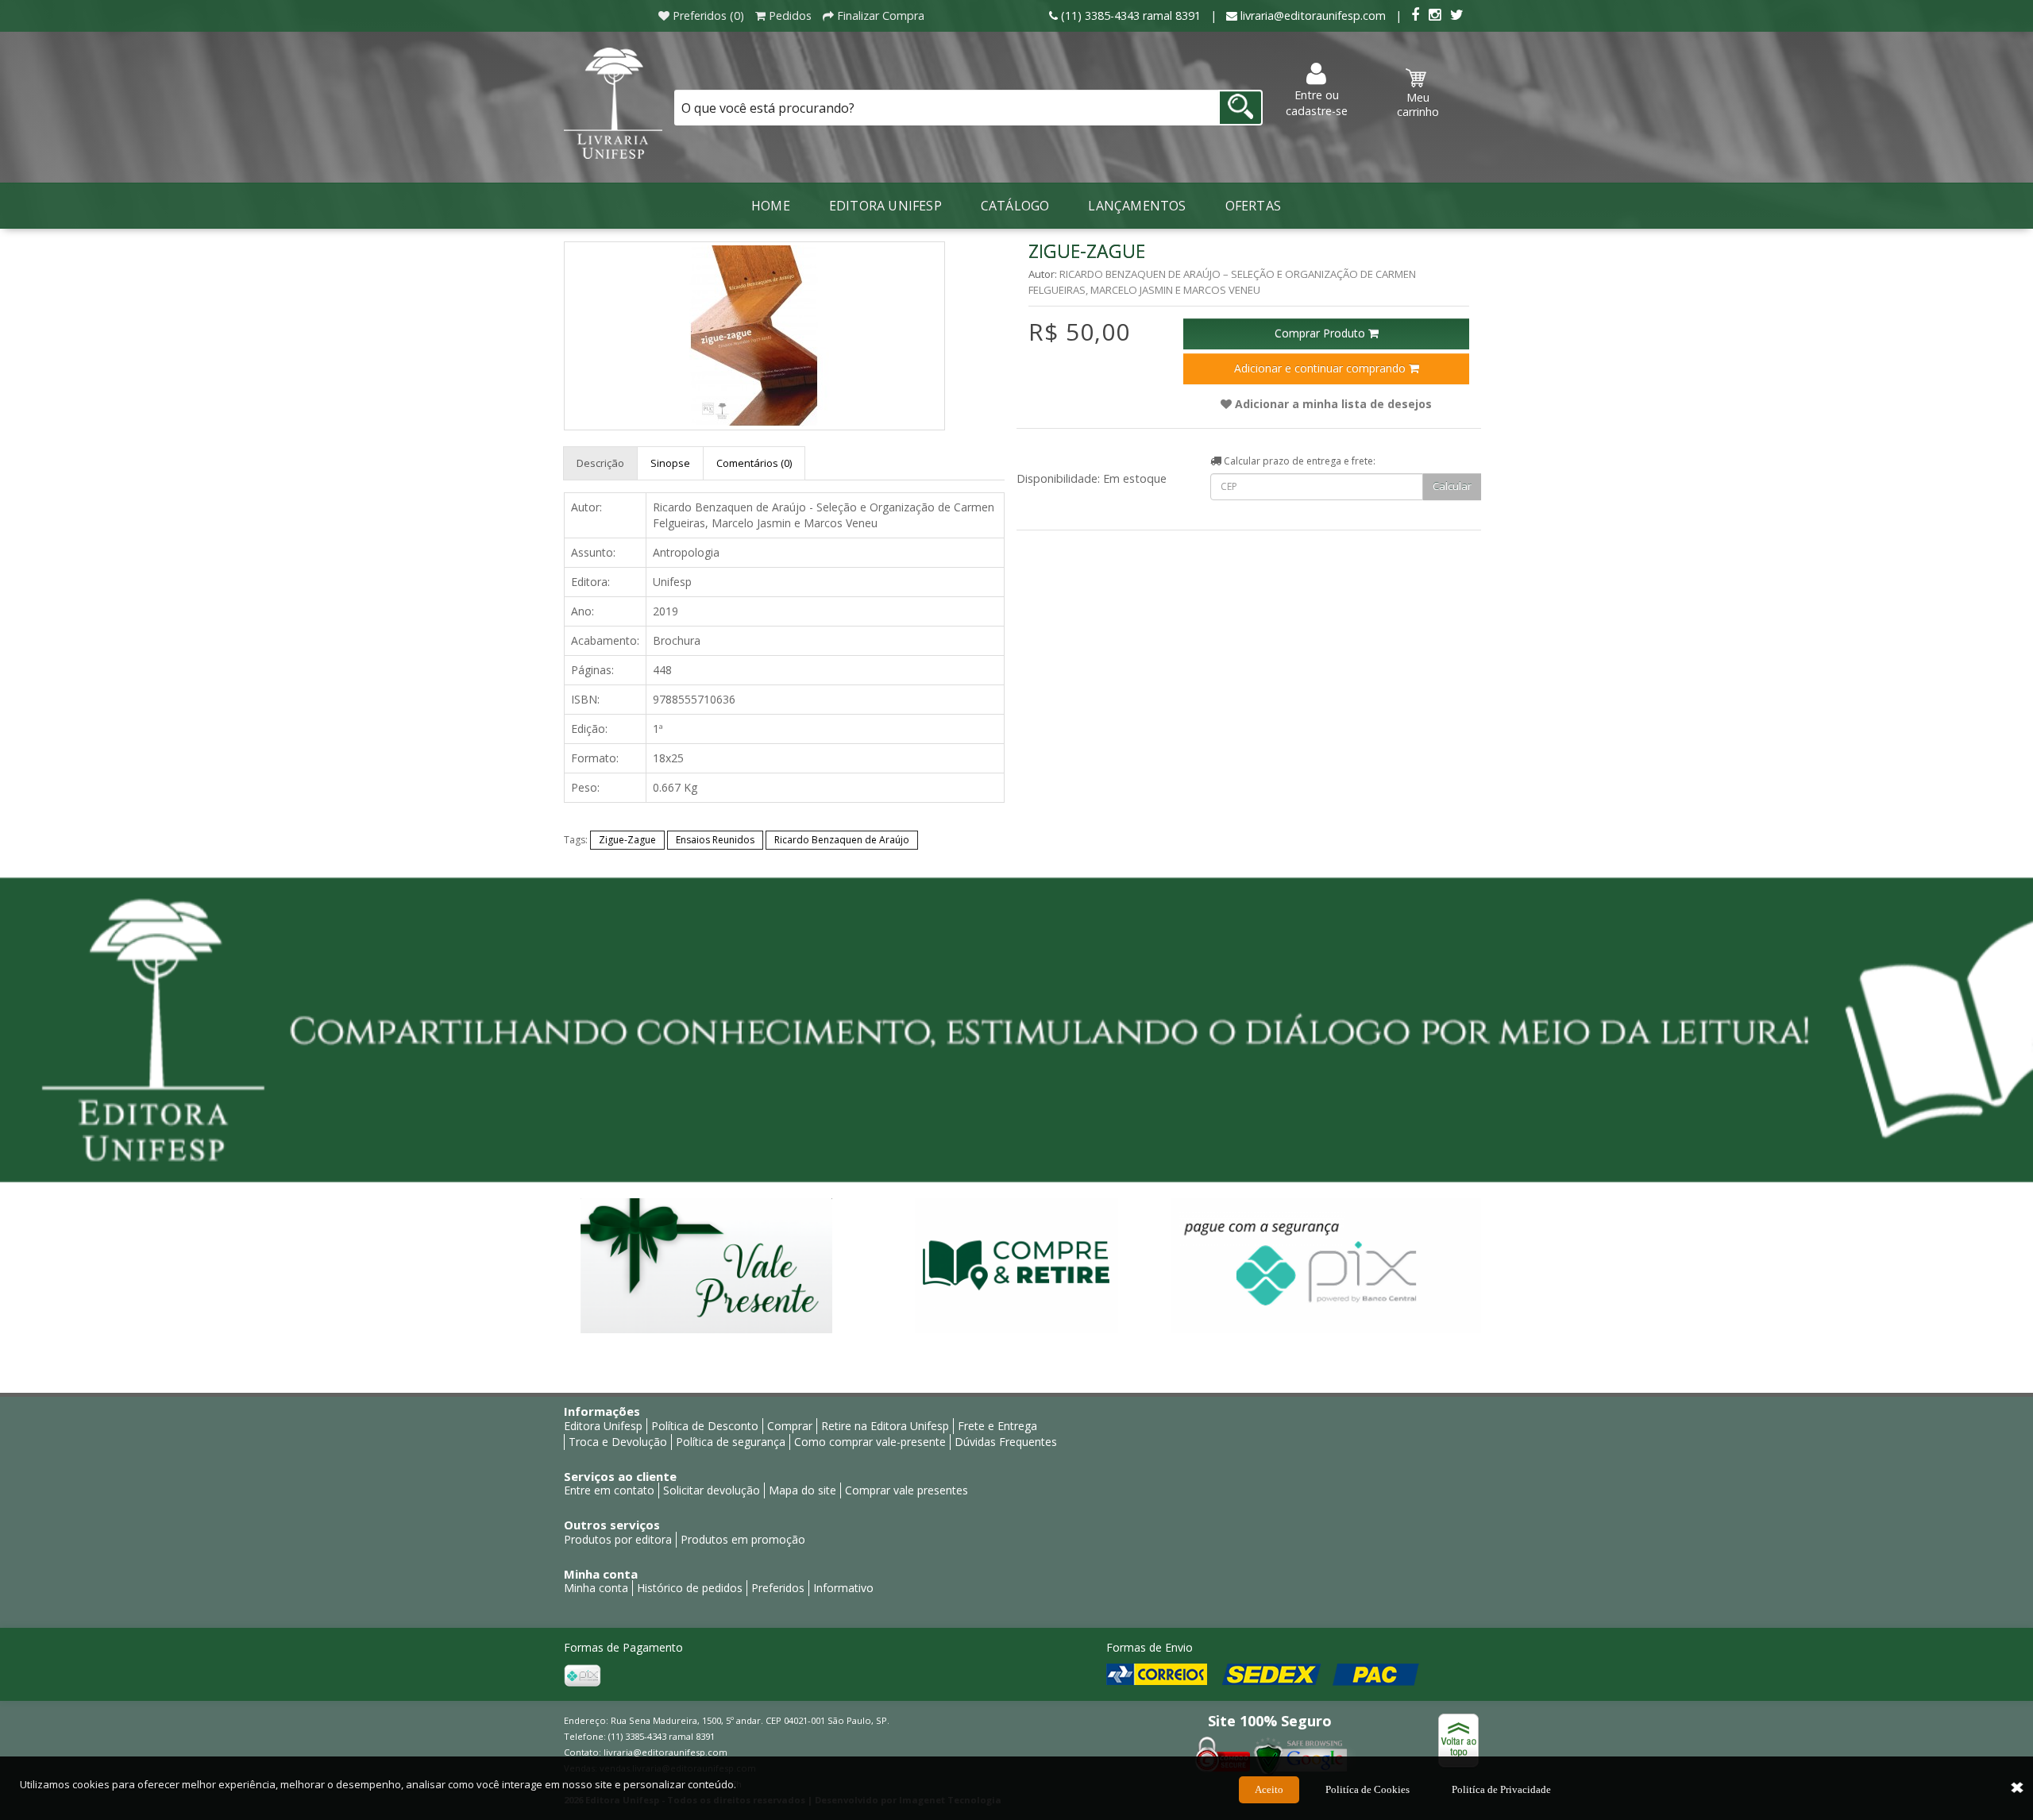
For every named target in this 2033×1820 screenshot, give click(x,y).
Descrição (600, 463)
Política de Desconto (705, 1426)
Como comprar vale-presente (870, 1442)
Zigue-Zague (627, 840)
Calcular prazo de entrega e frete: (1298, 461)
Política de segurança (731, 1442)
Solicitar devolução (712, 1490)
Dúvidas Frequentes (1006, 1442)
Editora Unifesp (885, 206)
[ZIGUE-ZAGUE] (754, 336)
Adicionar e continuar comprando (1321, 368)
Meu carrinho (1418, 104)
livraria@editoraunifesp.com (665, 1752)
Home (771, 206)
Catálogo (1015, 206)
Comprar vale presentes (907, 1490)
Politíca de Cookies (1368, 1789)
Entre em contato (609, 1490)
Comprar (790, 1426)
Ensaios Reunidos (715, 840)
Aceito (1269, 1789)
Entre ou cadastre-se (1317, 103)
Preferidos (778, 1588)
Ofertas (1253, 206)
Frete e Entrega (997, 1426)
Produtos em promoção (743, 1539)
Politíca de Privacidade (1501, 1789)
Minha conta (596, 1588)
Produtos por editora (618, 1539)
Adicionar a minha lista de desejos (1332, 404)
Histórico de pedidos (690, 1588)
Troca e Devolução (618, 1442)
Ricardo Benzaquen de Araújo (842, 840)
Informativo (843, 1588)
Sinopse (670, 463)
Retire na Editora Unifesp (885, 1426)
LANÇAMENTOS (1137, 206)
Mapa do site (802, 1490)
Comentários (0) (754, 463)
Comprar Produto (1321, 333)
